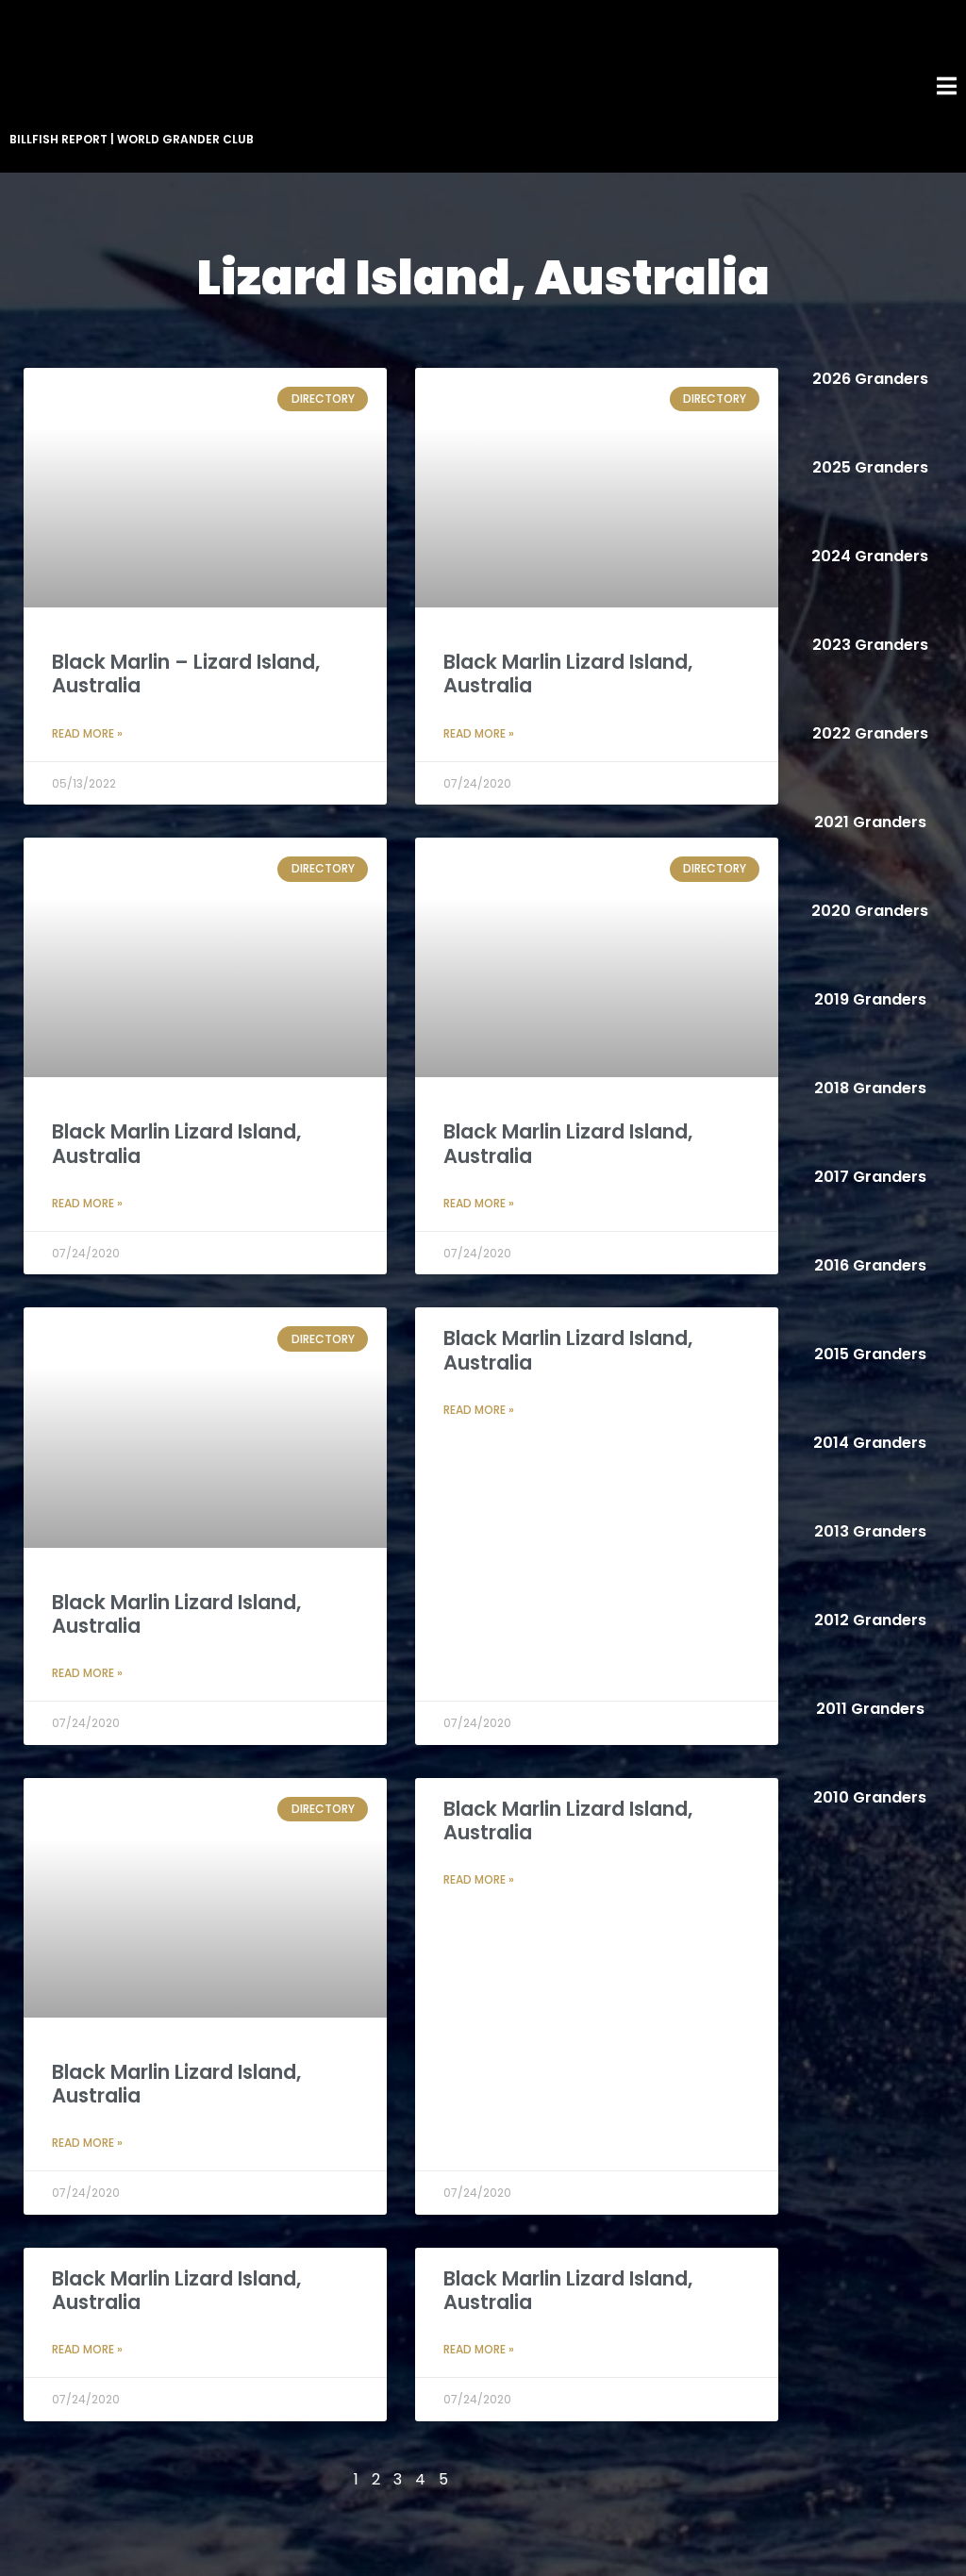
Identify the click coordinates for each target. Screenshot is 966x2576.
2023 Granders (870, 645)
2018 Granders (870, 1088)
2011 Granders (870, 1709)
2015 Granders (870, 1354)
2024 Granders (870, 556)
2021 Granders (870, 822)
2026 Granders (870, 379)
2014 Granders (870, 1443)
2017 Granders (870, 1177)
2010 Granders (870, 1797)
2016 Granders (870, 1265)
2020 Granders (870, 911)
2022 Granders (870, 733)
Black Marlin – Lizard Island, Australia (186, 673)
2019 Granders (870, 999)
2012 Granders (870, 1620)
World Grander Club (185, 139)
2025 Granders (870, 467)
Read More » (87, 733)
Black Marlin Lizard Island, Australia (568, 673)
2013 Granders (870, 1531)
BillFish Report (58, 139)
